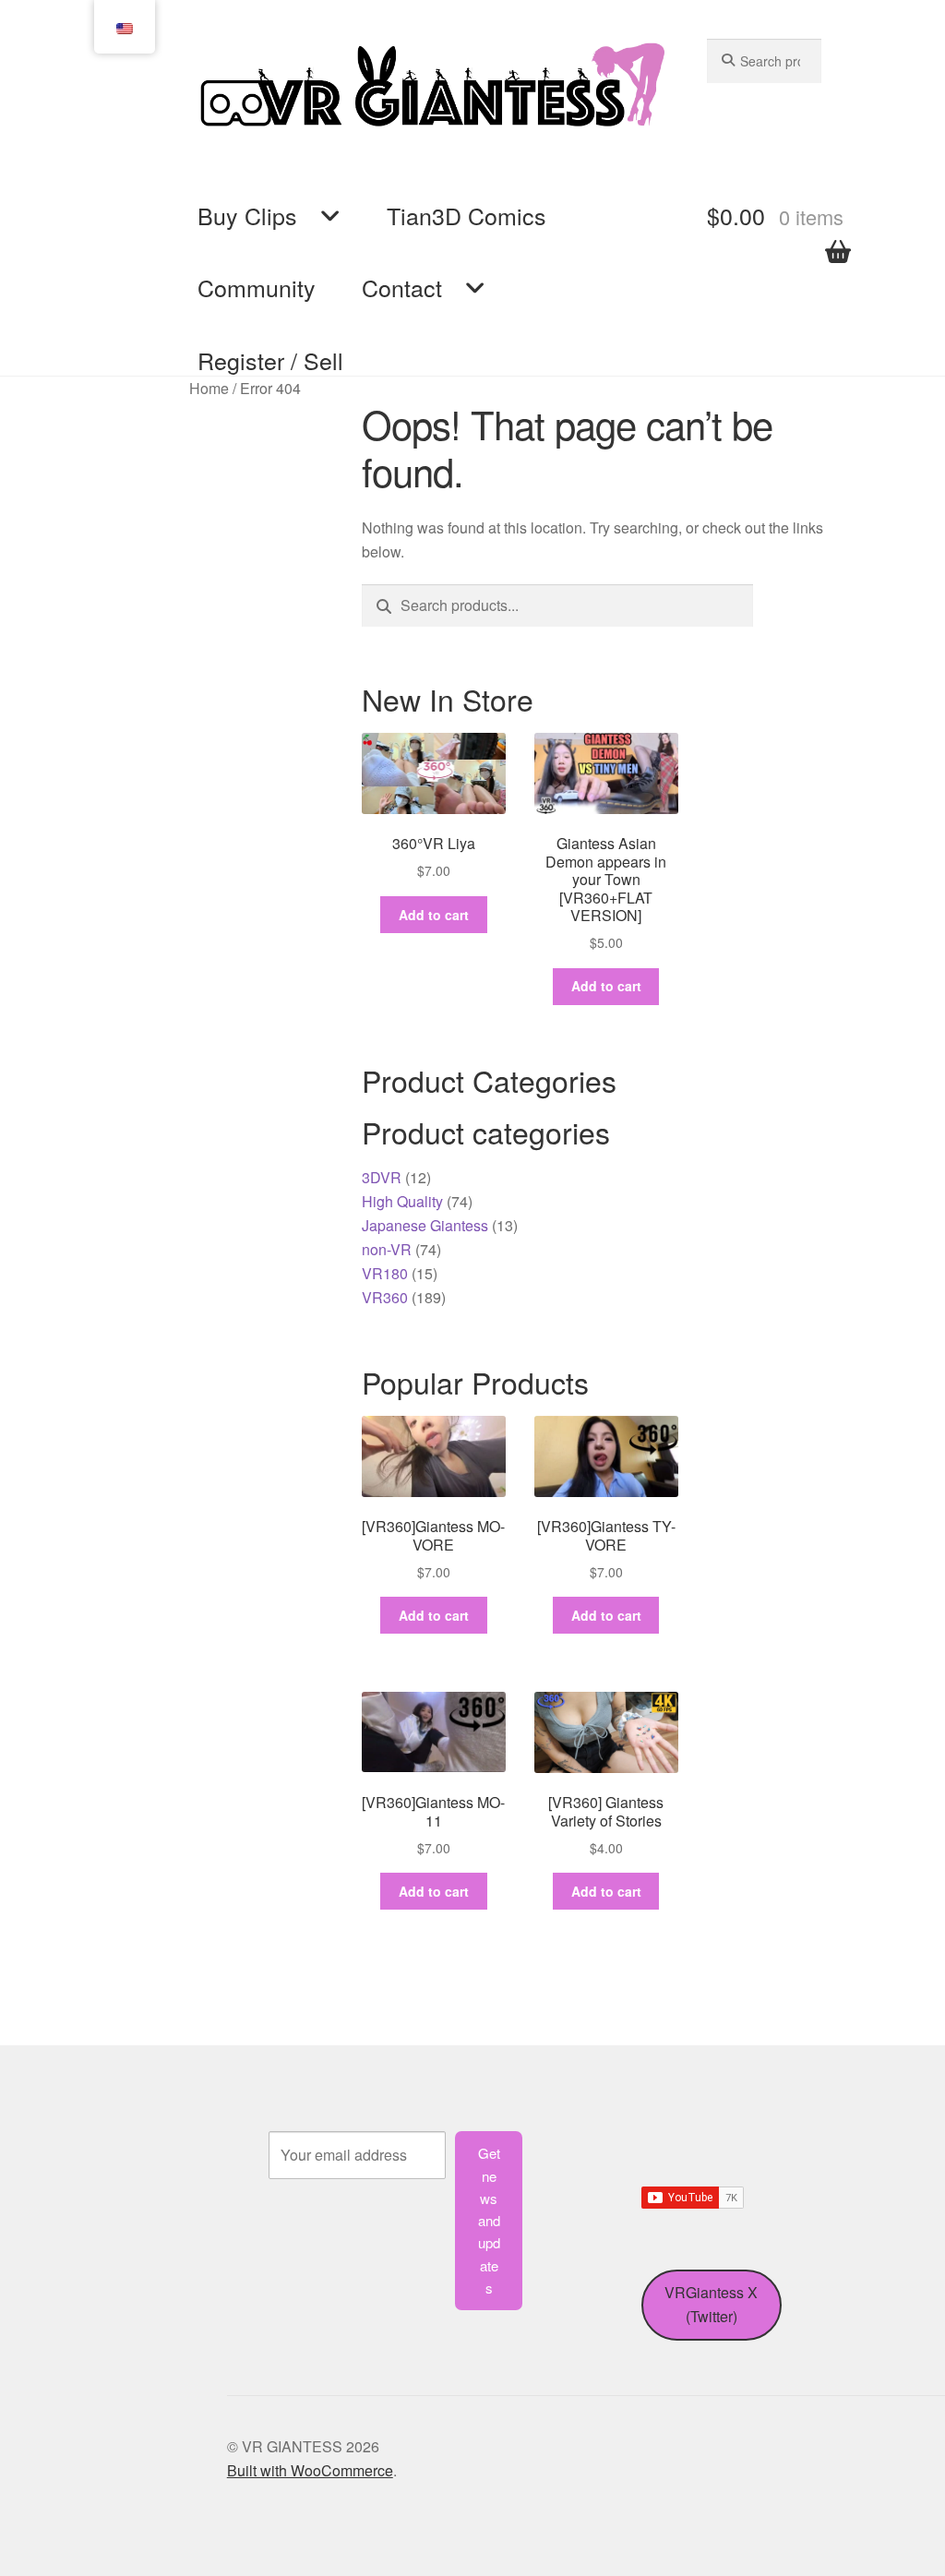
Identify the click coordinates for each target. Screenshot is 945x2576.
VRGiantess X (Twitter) (711, 2304)
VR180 (385, 1273)
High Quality (402, 1201)
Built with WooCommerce (310, 2470)
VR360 (385, 1297)
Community (257, 287)
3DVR (382, 1177)
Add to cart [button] (434, 915)
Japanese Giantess (425, 1225)
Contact (402, 287)
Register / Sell (270, 360)
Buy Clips (247, 215)
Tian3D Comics (467, 215)
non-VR (387, 1249)
